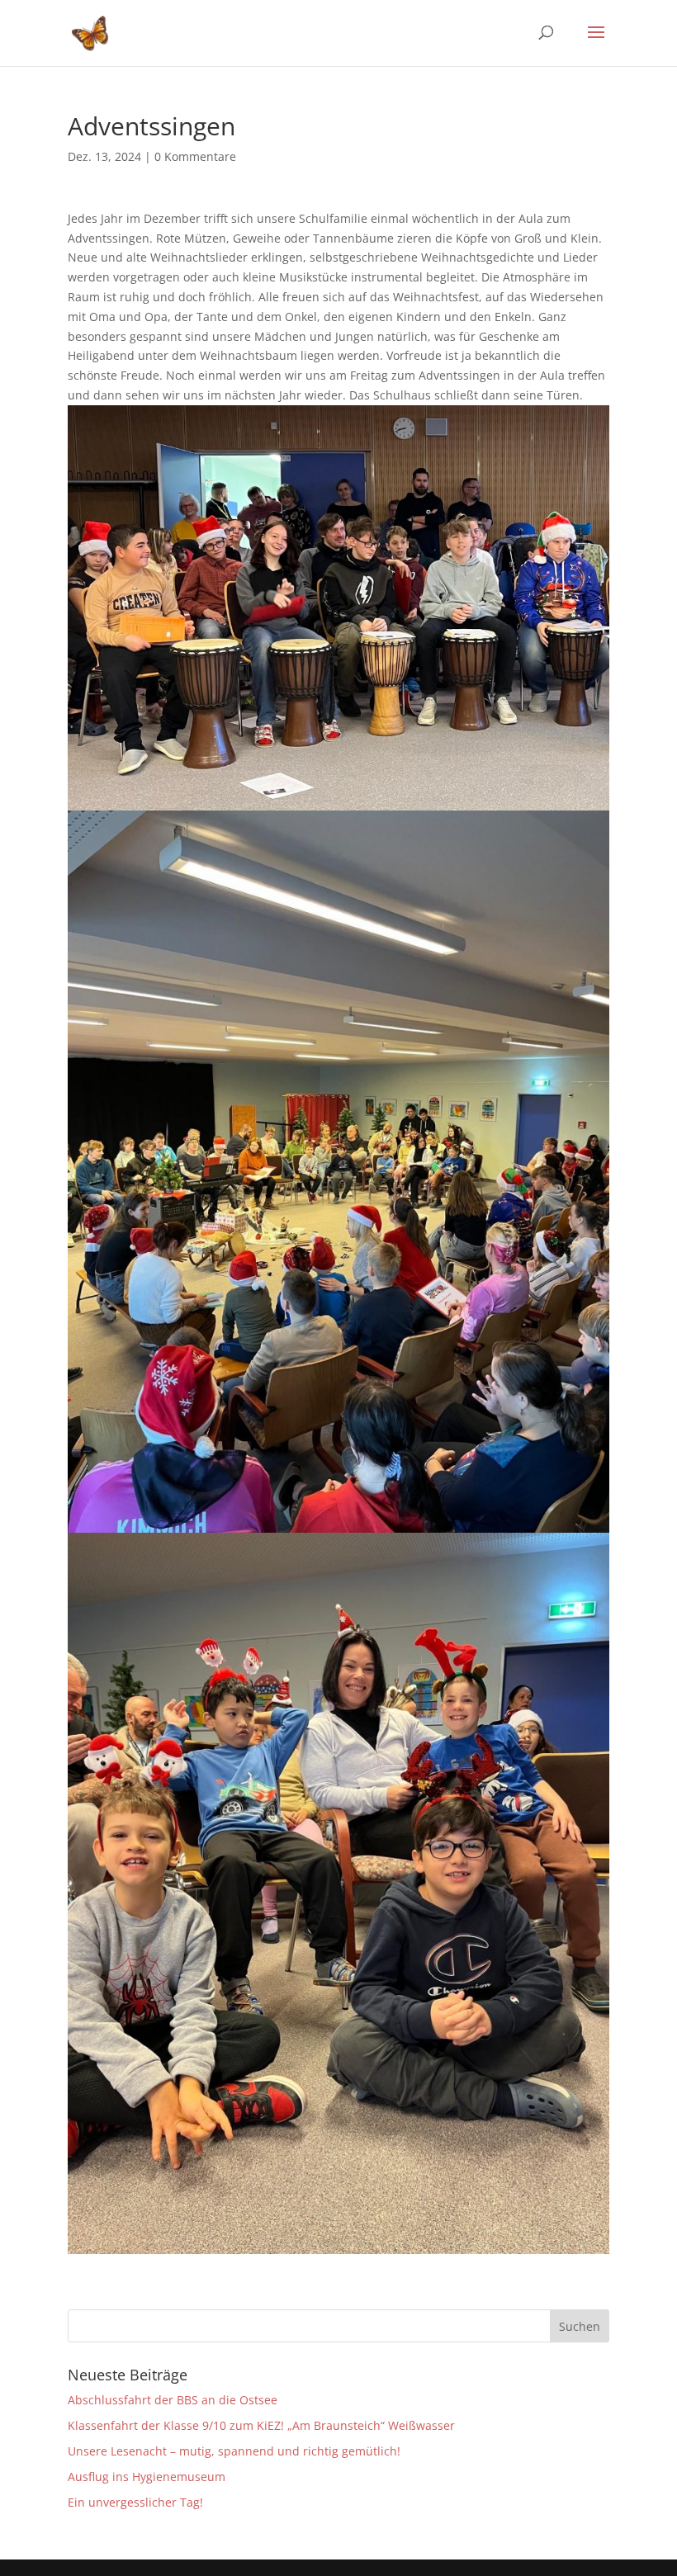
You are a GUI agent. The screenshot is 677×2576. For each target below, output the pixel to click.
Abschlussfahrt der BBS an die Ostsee (173, 2400)
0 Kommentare (195, 156)
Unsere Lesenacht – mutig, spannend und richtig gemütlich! (234, 2451)
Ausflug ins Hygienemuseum (147, 2477)
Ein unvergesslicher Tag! (135, 2502)
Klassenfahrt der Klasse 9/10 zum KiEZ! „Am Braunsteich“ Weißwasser (261, 2425)
